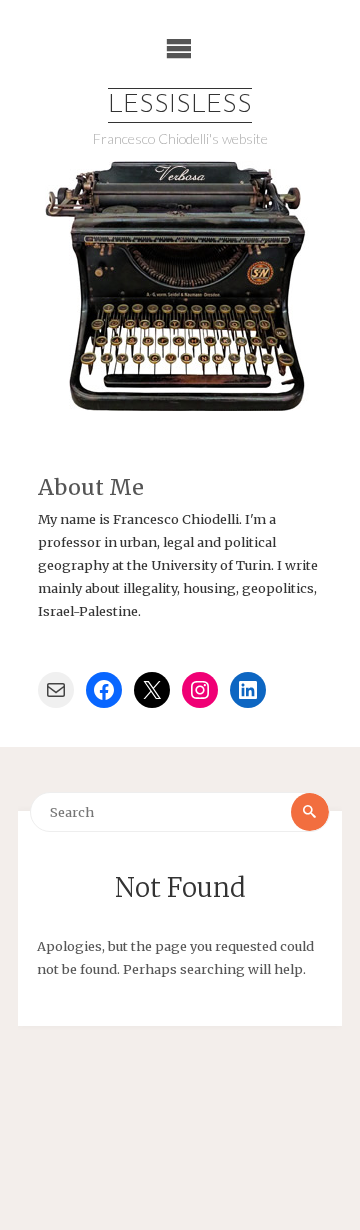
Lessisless (180, 105)
